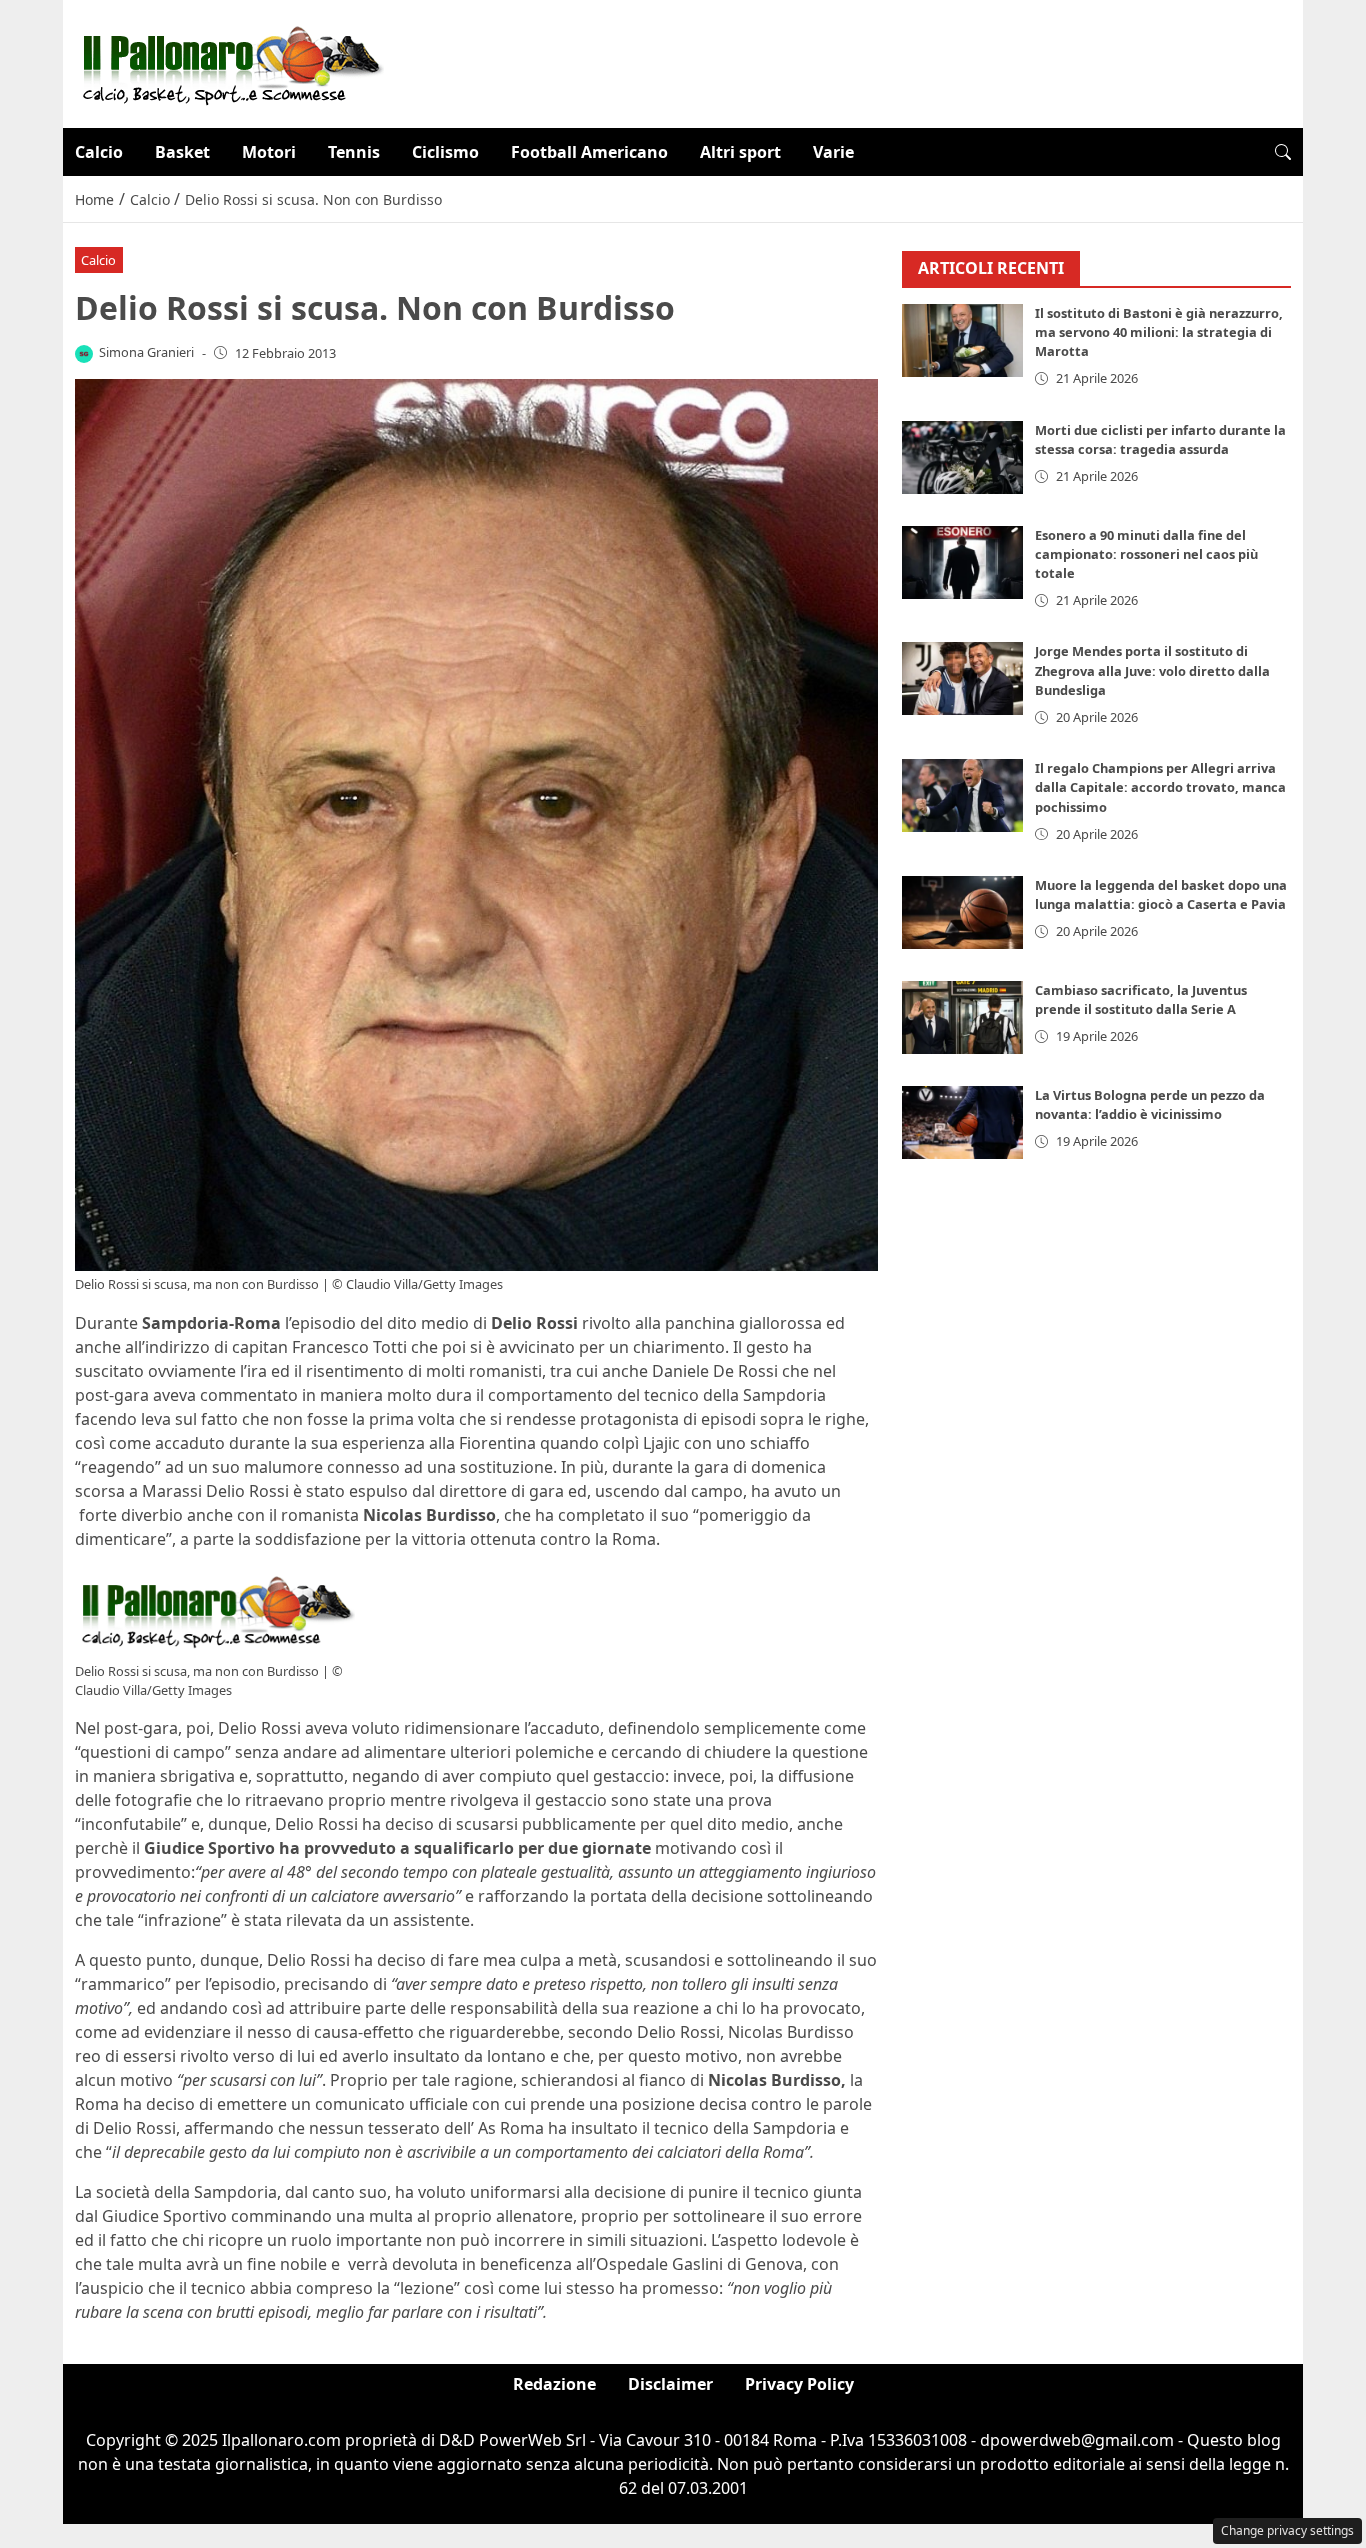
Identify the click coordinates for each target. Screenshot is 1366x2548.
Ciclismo (445, 152)
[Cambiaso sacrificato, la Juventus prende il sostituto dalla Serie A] (963, 1018)
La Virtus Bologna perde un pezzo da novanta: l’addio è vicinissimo (1150, 1105)
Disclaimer (670, 2384)
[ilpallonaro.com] (229, 62)
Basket (182, 152)
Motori (269, 152)
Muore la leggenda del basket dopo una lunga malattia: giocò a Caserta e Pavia (1161, 895)
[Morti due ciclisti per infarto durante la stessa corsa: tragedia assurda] (963, 457)
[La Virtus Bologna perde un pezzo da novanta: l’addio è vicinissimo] (963, 1123)
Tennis (354, 152)
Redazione (554, 2384)
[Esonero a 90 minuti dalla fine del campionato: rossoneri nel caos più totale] (963, 562)
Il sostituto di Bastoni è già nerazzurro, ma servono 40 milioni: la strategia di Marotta (1159, 333)
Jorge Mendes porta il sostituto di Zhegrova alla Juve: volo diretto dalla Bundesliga (1152, 671)
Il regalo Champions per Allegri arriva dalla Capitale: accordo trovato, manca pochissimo (1160, 788)
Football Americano (589, 152)
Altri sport (740, 152)
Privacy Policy (799, 2384)
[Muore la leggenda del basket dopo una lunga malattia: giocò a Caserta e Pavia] (963, 913)
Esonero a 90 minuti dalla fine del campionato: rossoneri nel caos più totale (1146, 554)
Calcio (99, 152)
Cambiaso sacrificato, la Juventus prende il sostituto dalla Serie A (1141, 1000)
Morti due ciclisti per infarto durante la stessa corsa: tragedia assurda (1160, 439)
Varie (833, 152)
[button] (1283, 152)
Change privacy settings (1287, 2530)
